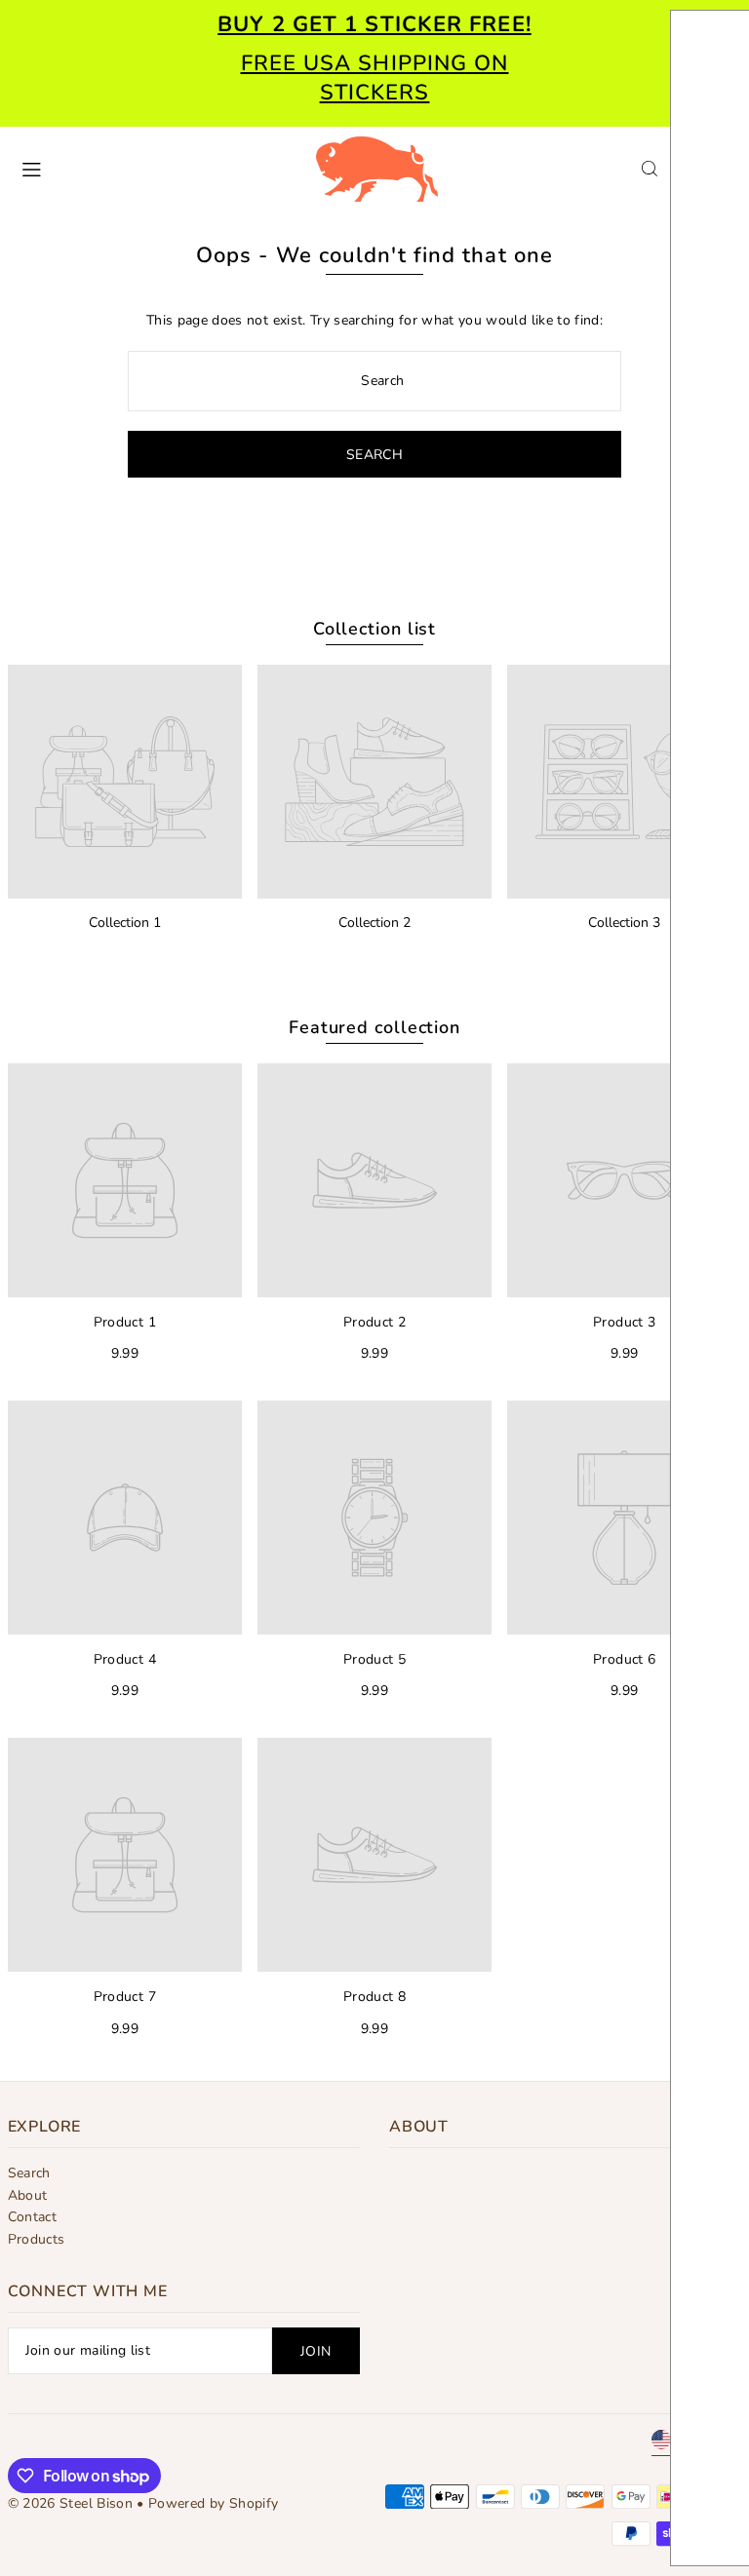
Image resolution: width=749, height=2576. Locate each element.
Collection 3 (624, 923)
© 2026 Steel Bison (70, 2503)
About (28, 2195)
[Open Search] (650, 169)
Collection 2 (374, 923)
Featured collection (374, 1027)
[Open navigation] (158, 168)
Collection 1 (125, 923)
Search (29, 2173)
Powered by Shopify (213, 2503)
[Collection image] (125, 782)
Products (37, 2239)
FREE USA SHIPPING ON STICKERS (375, 78)
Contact (32, 2217)
